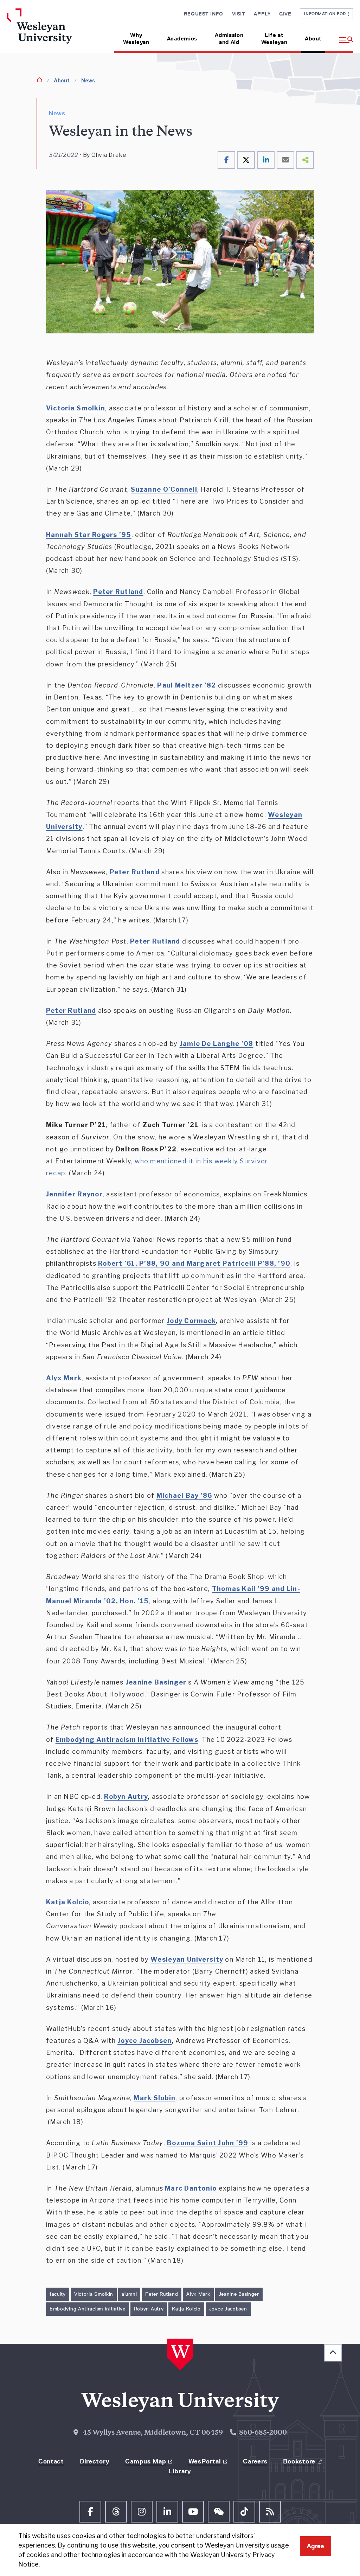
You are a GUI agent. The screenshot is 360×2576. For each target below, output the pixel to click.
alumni (129, 2294)
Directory (95, 2461)
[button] (342, 36)
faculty (58, 2294)
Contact (51, 2461)
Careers (255, 2461)
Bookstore (299, 2461)
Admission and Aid (229, 39)
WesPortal (205, 2461)
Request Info (204, 14)
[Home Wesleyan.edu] (47, 31)
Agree (316, 2546)
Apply (262, 14)
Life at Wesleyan (274, 39)
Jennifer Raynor (74, 1194)
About (313, 39)
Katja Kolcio (186, 2309)
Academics (182, 39)
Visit (239, 14)
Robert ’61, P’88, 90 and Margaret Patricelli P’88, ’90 (194, 1263)
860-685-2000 (263, 2433)
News (88, 80)
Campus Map (146, 2461)
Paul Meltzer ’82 (187, 685)
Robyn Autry (149, 2309)
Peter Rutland (162, 2294)
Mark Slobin (155, 2098)
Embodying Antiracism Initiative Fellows (127, 1740)
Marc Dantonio (191, 2188)
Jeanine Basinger (239, 2294)
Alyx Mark (198, 2294)
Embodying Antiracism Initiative (88, 2309)
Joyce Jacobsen (228, 2309)
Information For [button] (326, 14)
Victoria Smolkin (94, 2294)
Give (285, 14)
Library (180, 2471)
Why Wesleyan (136, 39)
